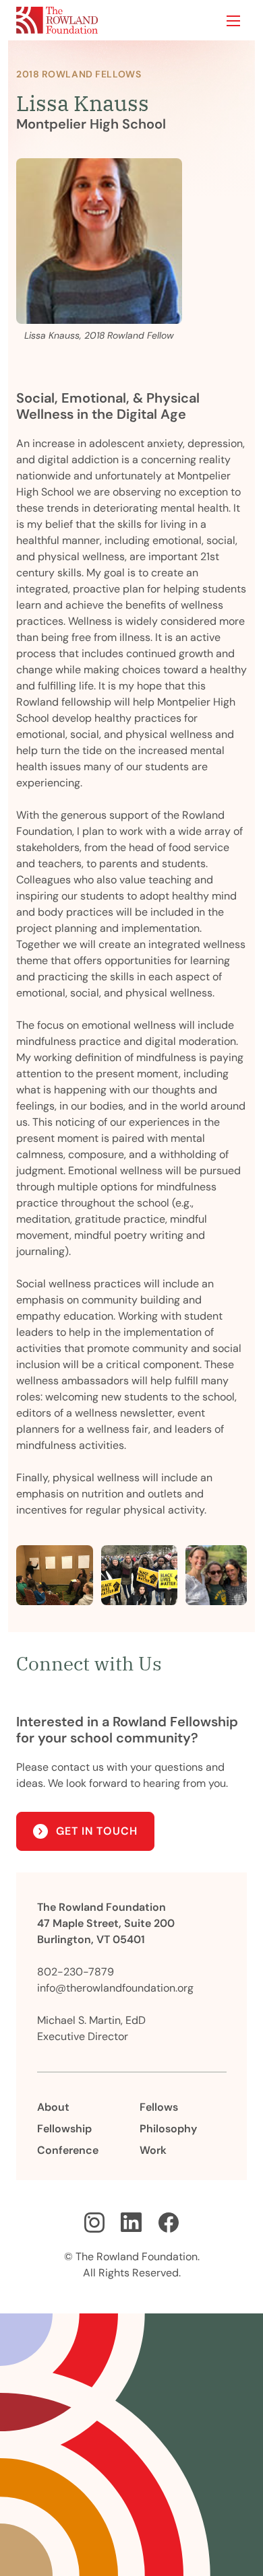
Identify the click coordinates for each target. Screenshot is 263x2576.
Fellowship (64, 2129)
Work (153, 2150)
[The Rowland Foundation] (57, 20)
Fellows (159, 2107)
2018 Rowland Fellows (79, 74)
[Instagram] (94, 2223)
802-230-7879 (76, 1972)
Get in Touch (97, 1831)
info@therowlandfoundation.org (115, 1988)
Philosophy (168, 2129)
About (53, 2107)
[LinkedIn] (131, 2223)
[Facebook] (169, 2223)
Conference (68, 2150)
